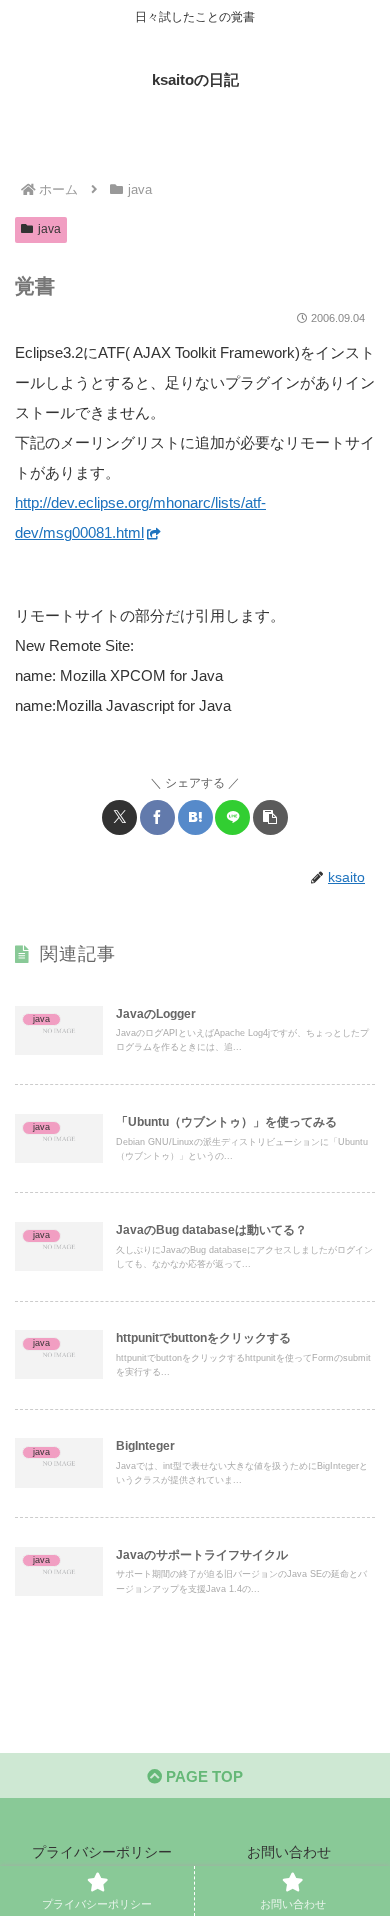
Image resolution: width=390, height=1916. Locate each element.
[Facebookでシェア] (157, 817)
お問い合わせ (289, 1852)
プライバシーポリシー (102, 1852)
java (49, 229)
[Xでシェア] (119, 817)
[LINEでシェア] (232, 817)
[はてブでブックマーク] (195, 817)
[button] (270, 817)
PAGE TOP (202, 1776)
